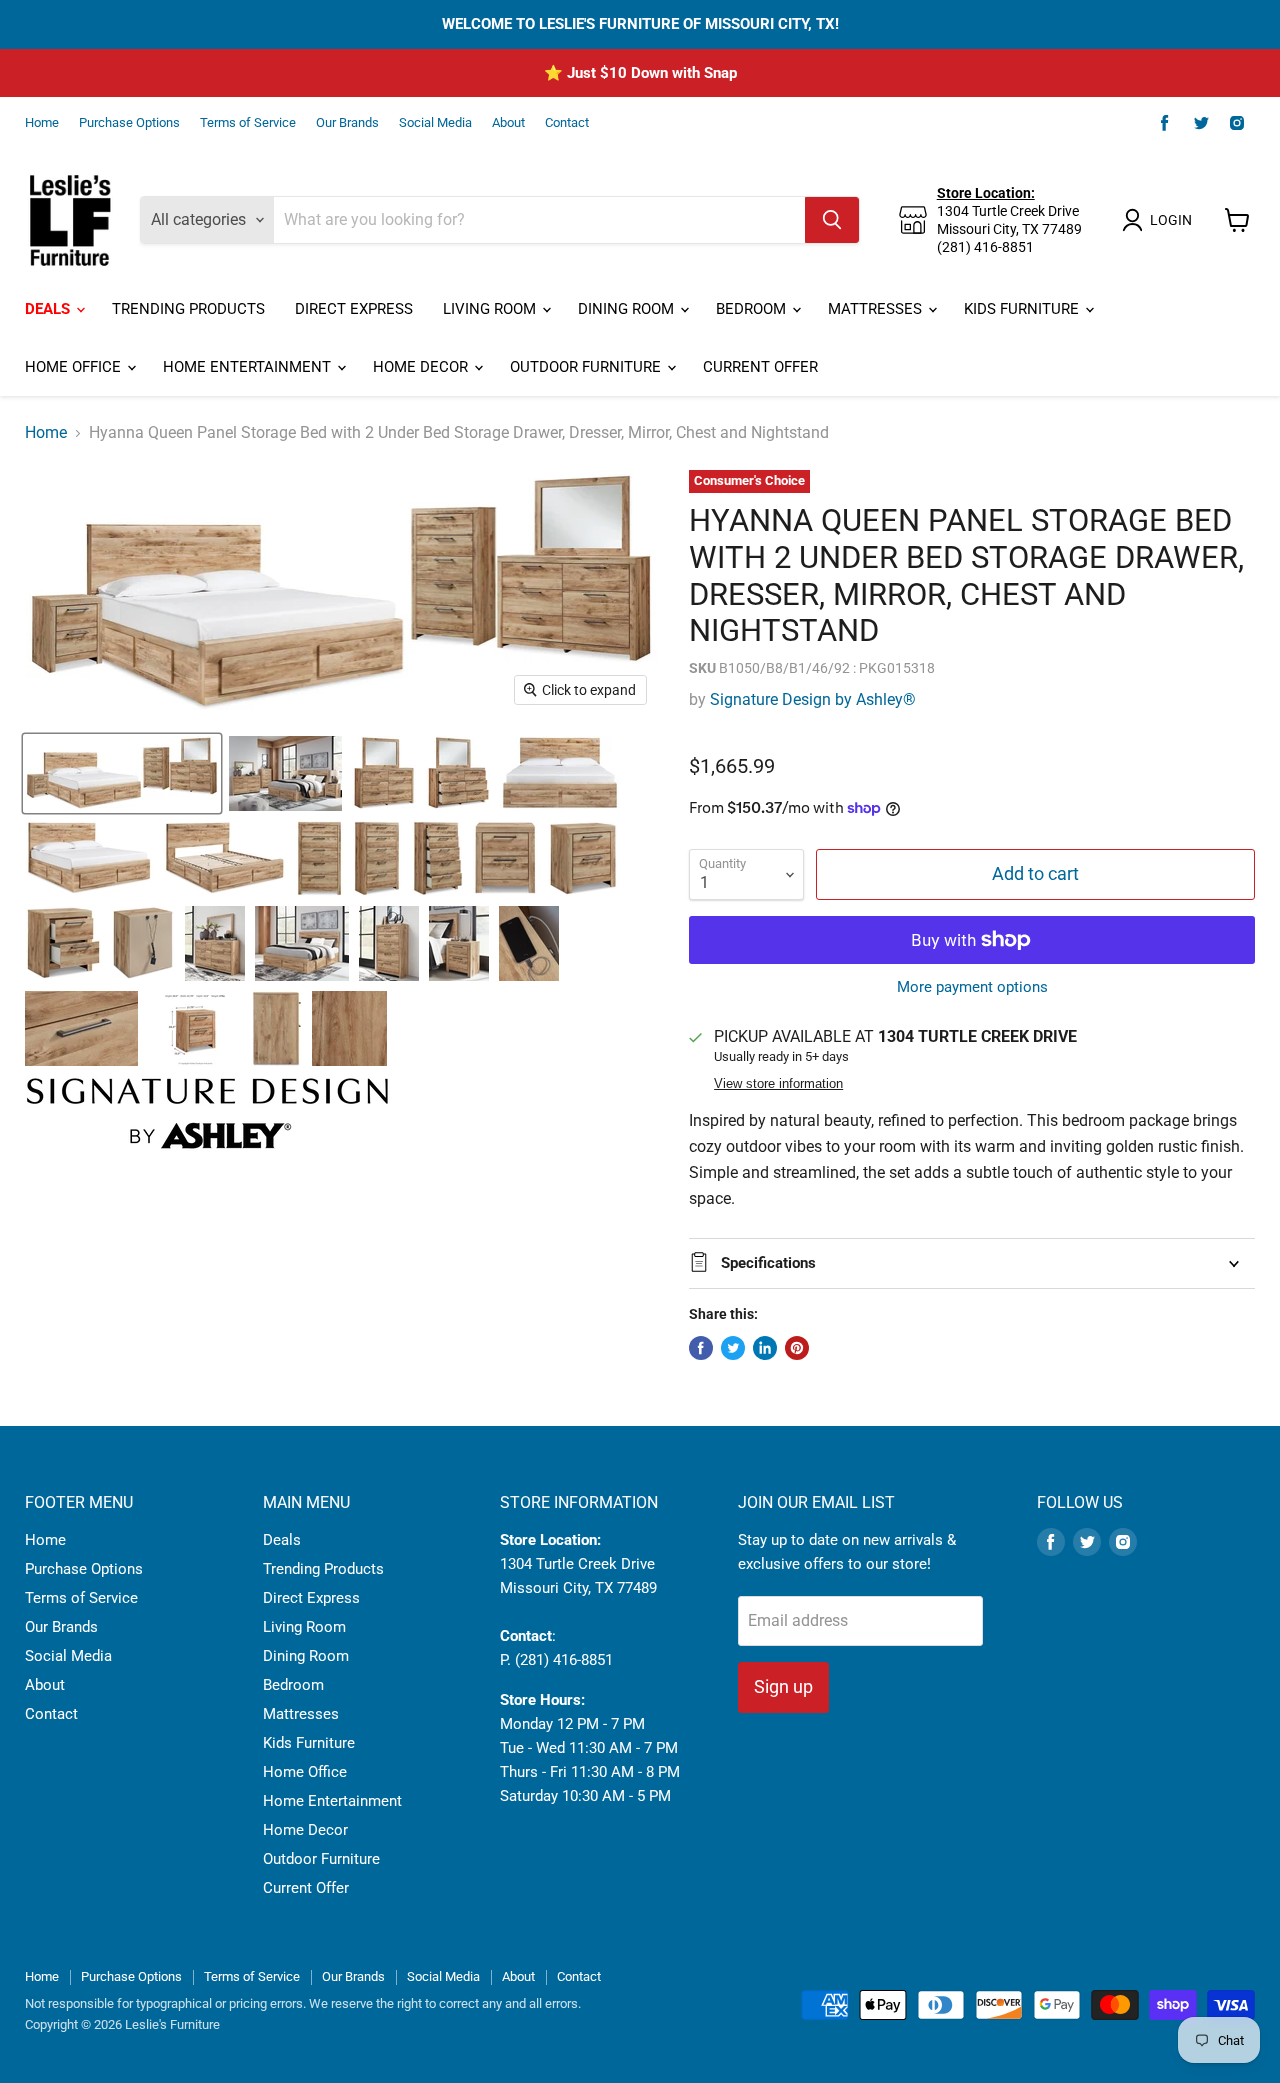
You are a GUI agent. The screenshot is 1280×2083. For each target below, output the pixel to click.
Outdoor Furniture (587, 367)
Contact (567, 123)
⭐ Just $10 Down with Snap (640, 73)
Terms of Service (248, 123)
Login (1171, 220)
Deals (49, 309)
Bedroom (753, 309)
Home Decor (422, 367)
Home (42, 123)
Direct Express (354, 309)
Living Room (491, 309)
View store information (778, 1084)
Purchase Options (129, 123)
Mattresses (877, 309)
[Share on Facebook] (701, 1348)
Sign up (783, 1686)
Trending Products (188, 309)
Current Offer (760, 367)
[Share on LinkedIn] (765, 1348)
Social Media (435, 123)
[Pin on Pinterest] (797, 1348)
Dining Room (628, 309)
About (508, 123)
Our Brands (347, 123)
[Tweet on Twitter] (733, 1348)
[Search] (832, 220)
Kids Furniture (1023, 309)
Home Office (75, 367)
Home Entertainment (249, 367)
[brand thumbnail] (207, 1113)
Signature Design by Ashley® (813, 699)
